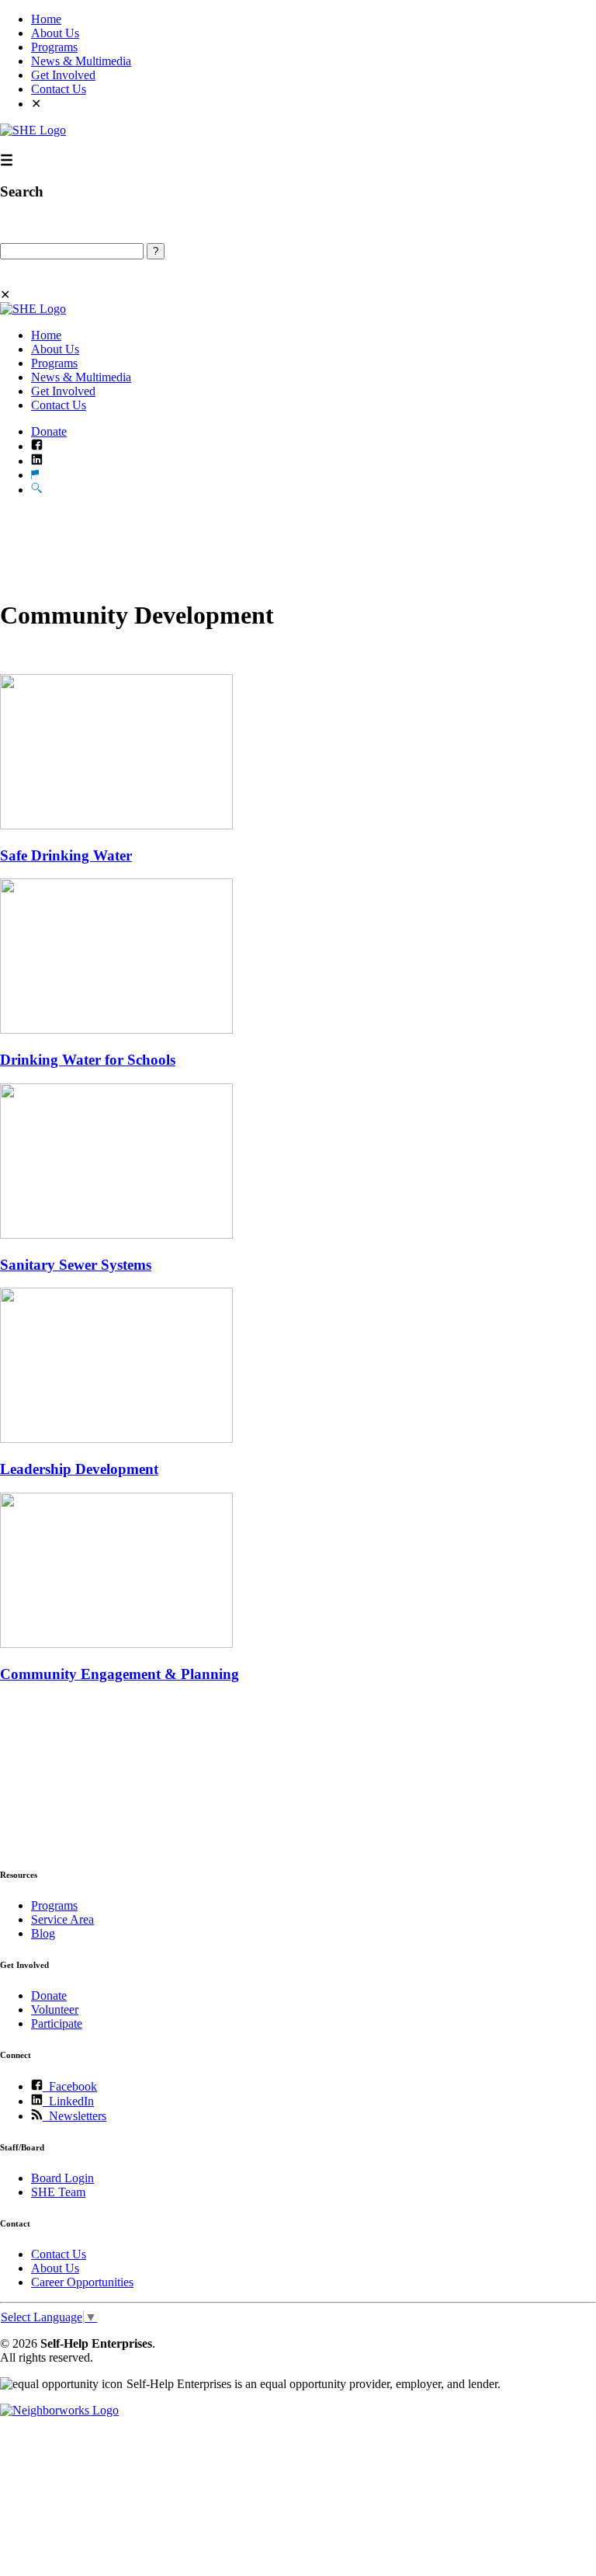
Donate (49, 431)
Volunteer (55, 2009)
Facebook (70, 2086)
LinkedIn (68, 2101)
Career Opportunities (82, 2282)
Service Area (62, 1919)
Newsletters (74, 2116)
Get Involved (63, 75)
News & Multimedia (81, 61)
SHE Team (58, 2192)
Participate (57, 2023)
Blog (43, 1933)
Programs (54, 47)
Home (46, 19)
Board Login (62, 2178)
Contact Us (59, 89)
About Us (55, 33)
